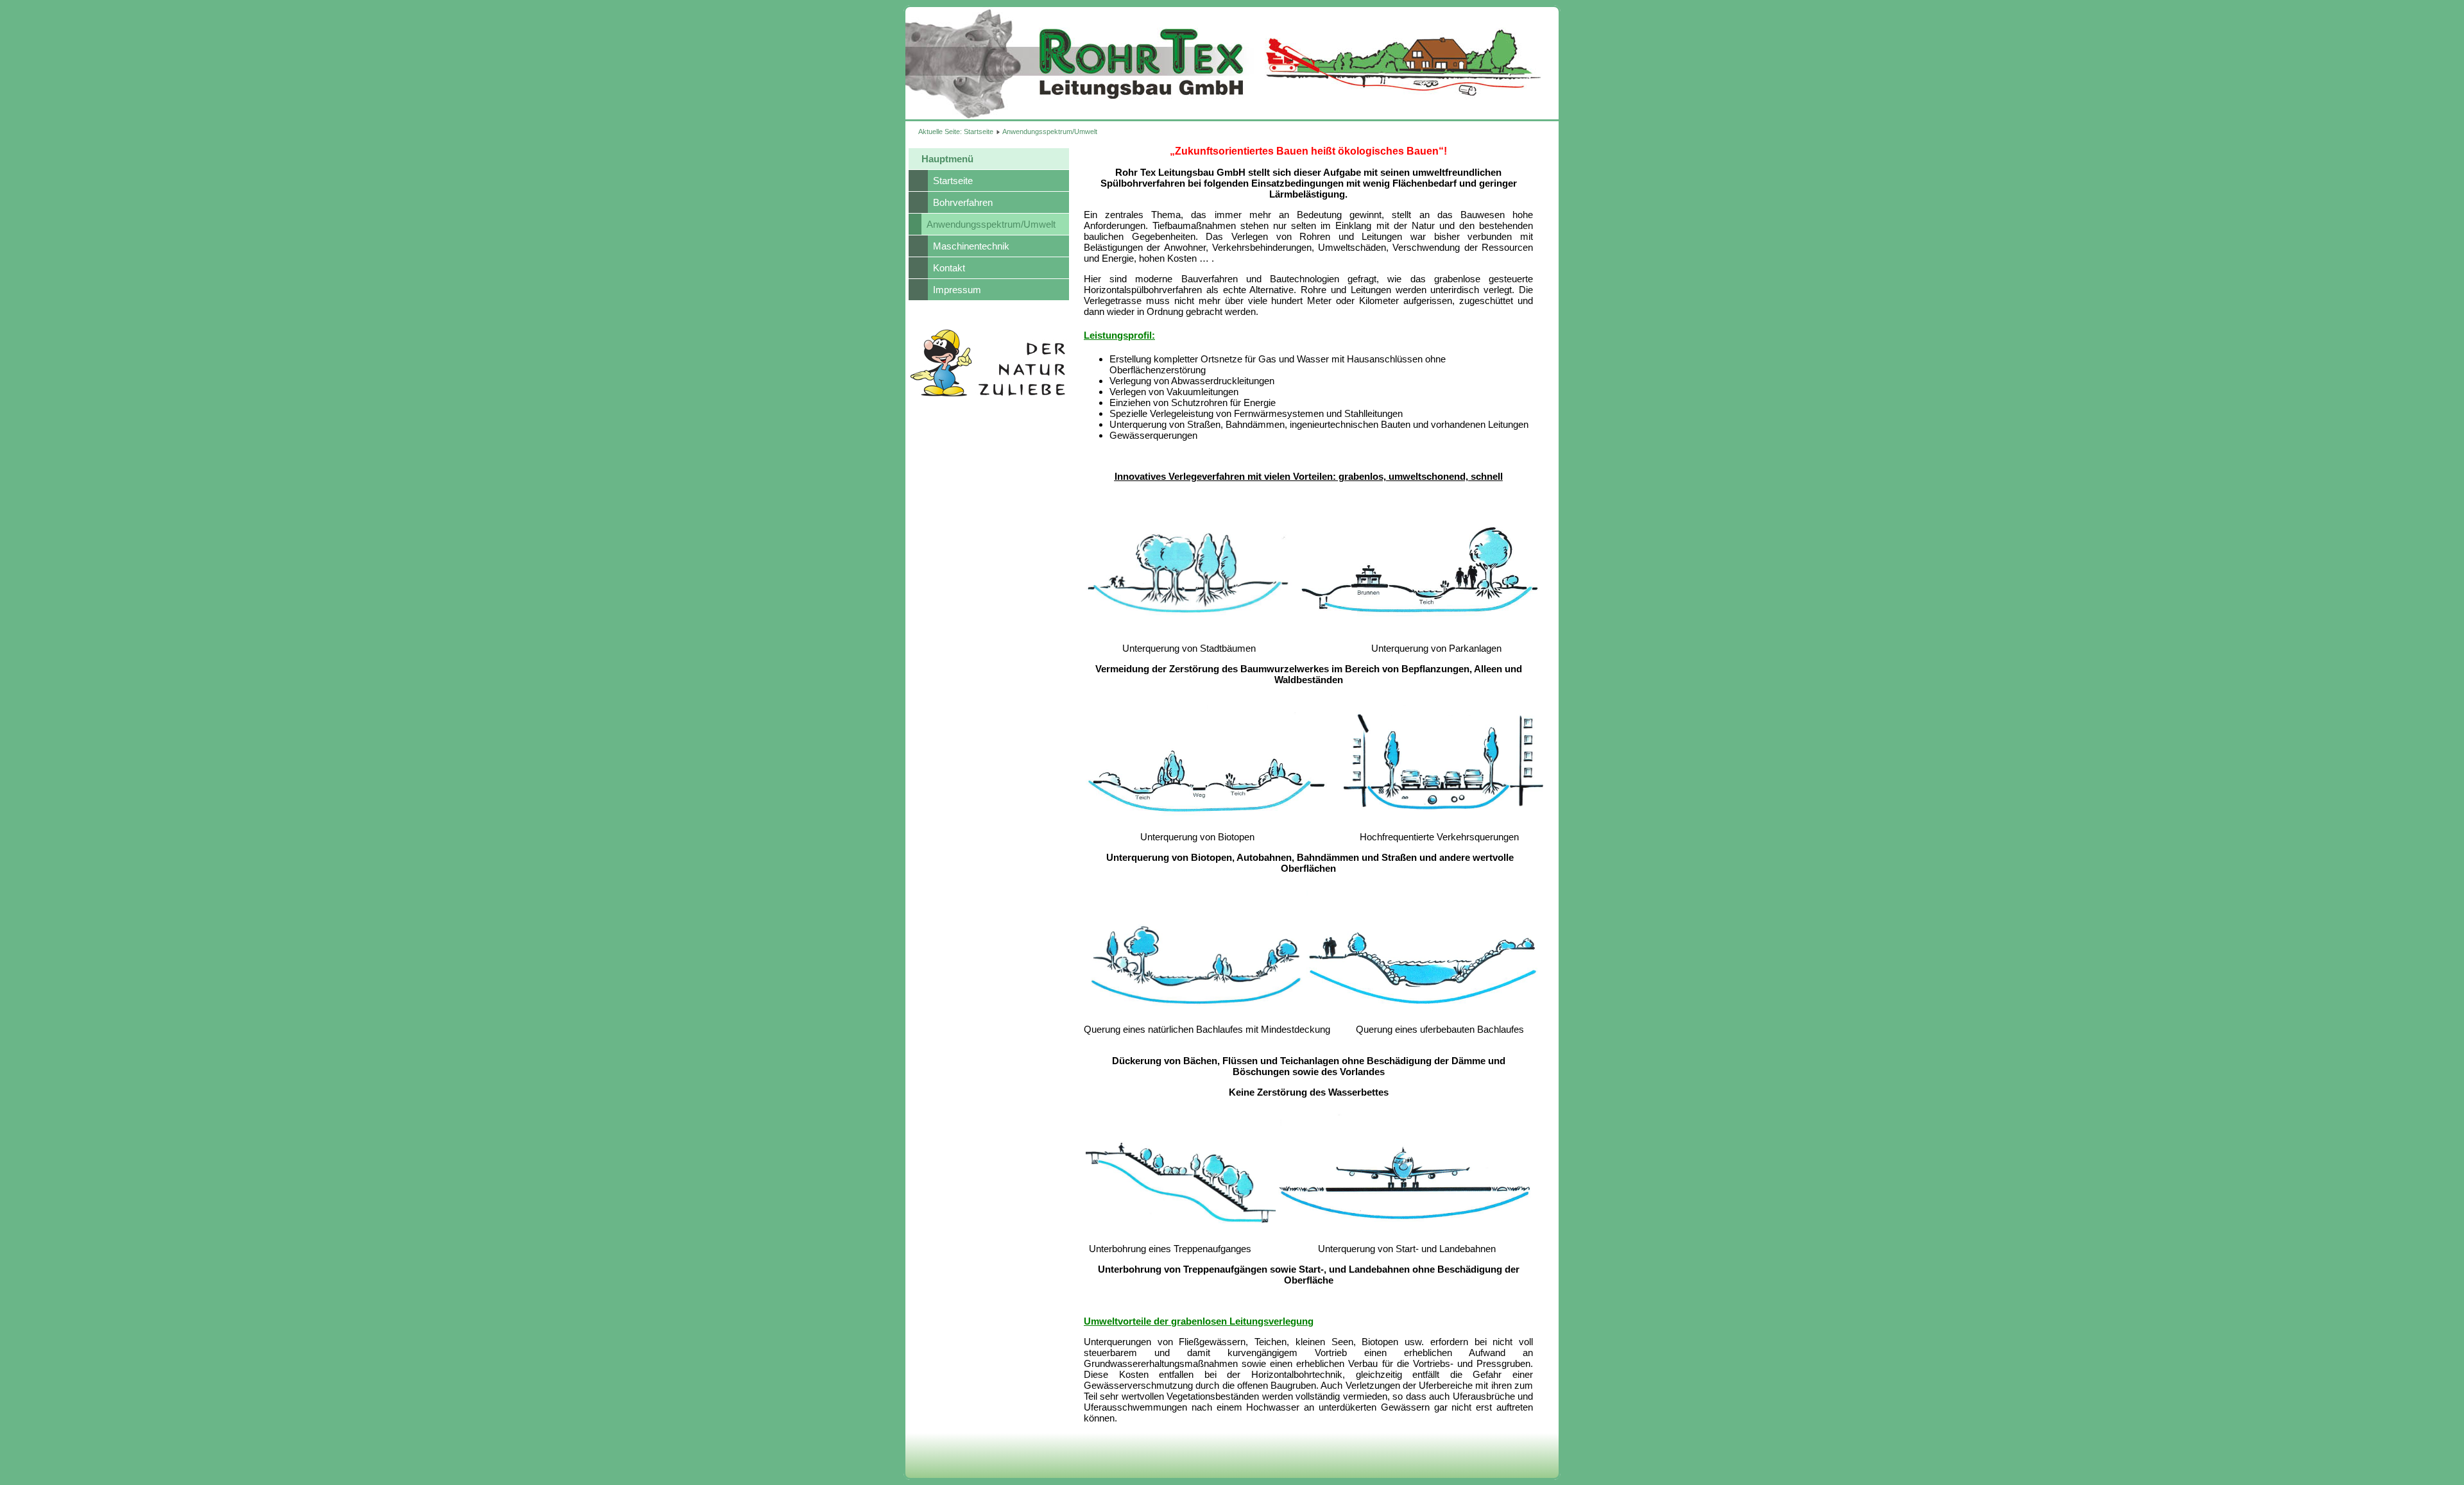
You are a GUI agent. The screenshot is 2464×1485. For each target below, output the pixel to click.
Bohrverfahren (963, 202)
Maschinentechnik (971, 246)
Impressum (957, 290)
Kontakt (949, 268)
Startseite (979, 132)
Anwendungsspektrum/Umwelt (991, 224)
